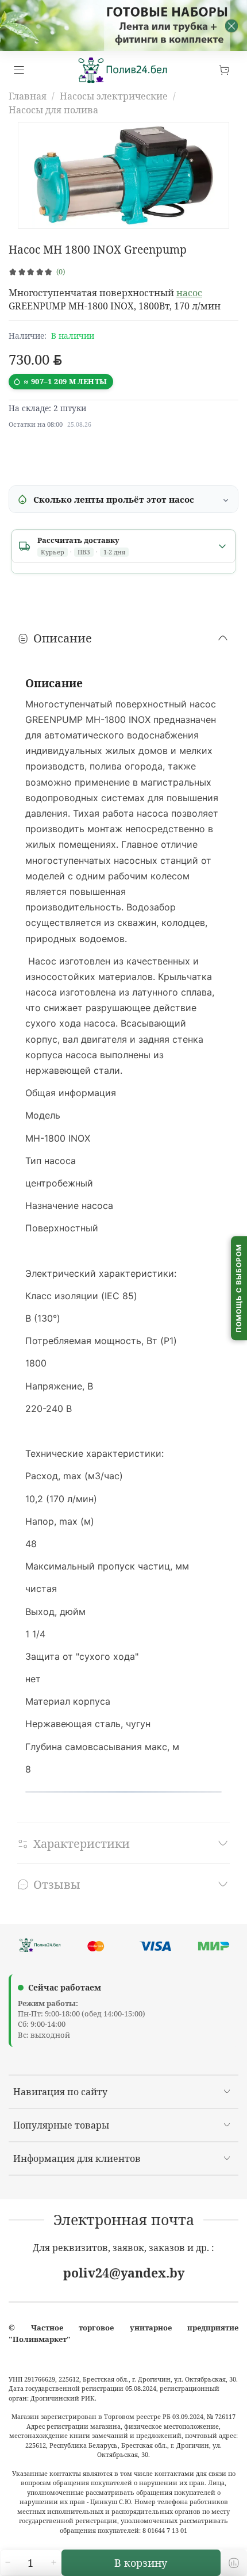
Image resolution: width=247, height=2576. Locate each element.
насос (189, 293)
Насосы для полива (53, 110)
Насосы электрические (114, 96)
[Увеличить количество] (53, 2563)
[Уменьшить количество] (7, 2563)
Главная (28, 96)
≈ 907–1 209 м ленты (65, 381)
